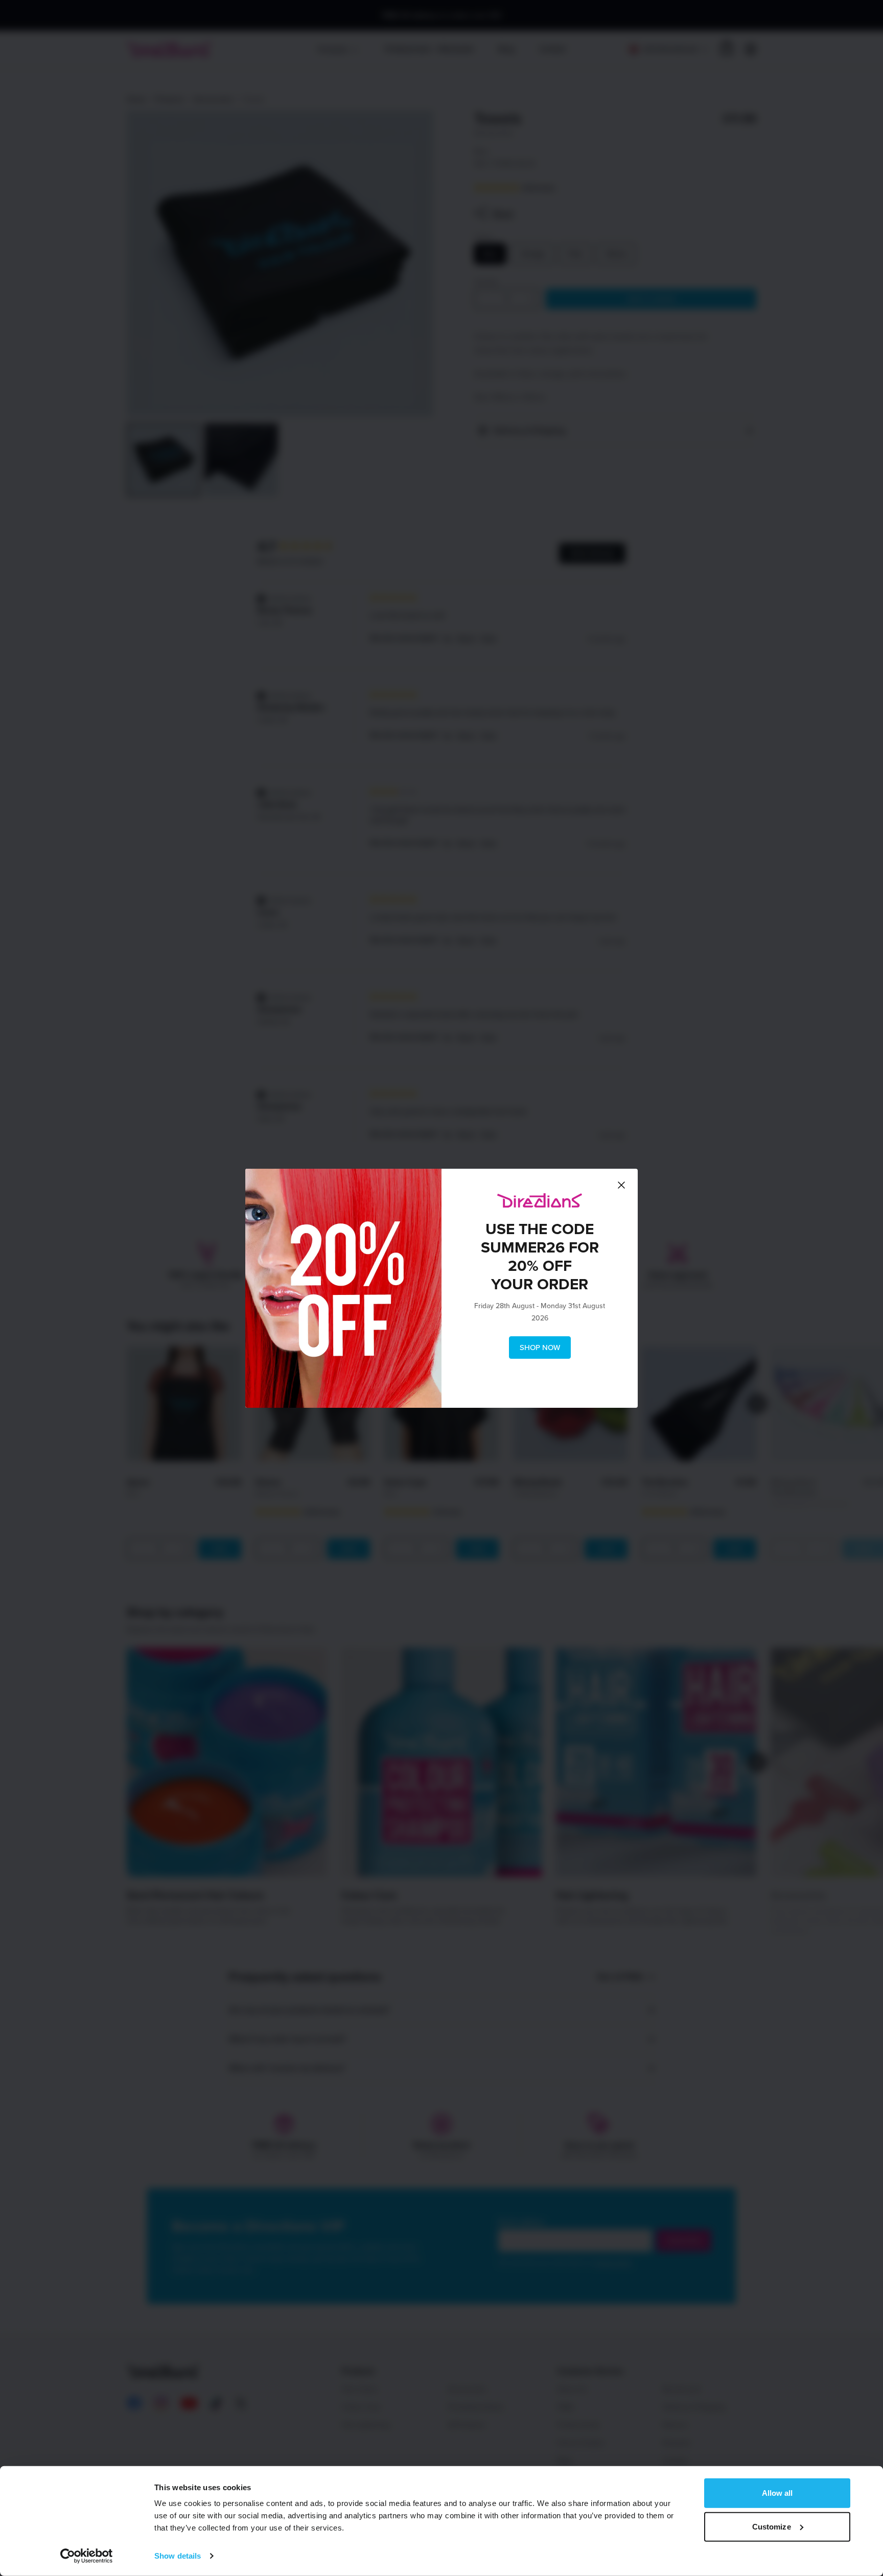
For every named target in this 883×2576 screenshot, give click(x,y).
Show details (178, 2556)
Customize (772, 2526)
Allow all (777, 2493)
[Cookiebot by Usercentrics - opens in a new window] (87, 2556)
